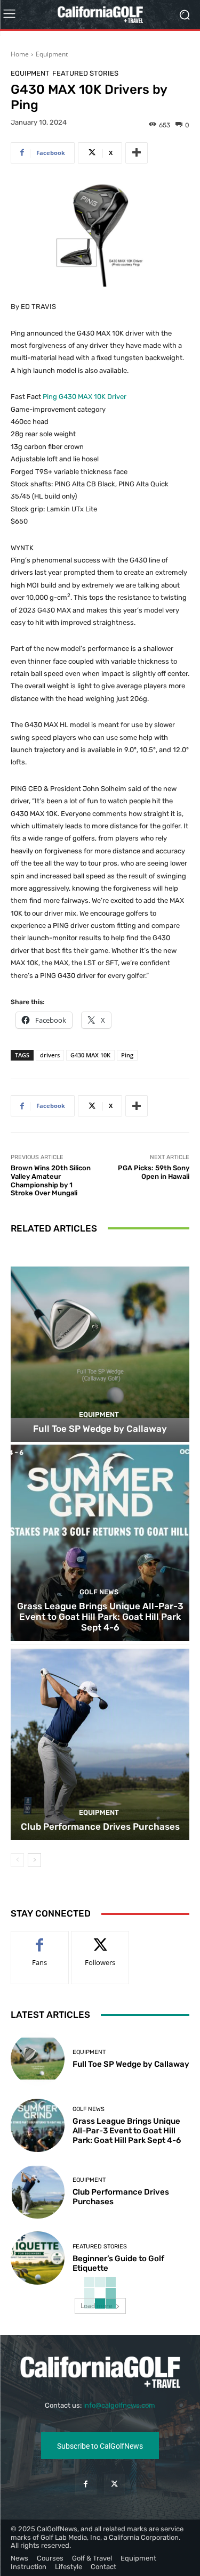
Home (20, 54)
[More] (137, 153)
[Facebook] (86, 2484)
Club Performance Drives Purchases (100, 1827)
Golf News (99, 1592)
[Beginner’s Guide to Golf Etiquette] (38, 2258)
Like (40, 1939)
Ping (127, 1055)
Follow (100, 1939)
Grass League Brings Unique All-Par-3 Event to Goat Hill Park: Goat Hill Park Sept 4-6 (100, 1617)
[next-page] (34, 1860)
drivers (50, 1055)
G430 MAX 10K (90, 1055)
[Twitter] (114, 2484)
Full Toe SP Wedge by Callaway (100, 1429)
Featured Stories (85, 73)
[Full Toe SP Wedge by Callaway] (100, 1344)
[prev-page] (17, 1860)
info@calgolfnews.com (119, 2405)
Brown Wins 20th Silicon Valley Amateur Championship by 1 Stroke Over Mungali (51, 1180)
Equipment (52, 54)
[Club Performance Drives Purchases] (100, 1742)
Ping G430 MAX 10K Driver (85, 397)
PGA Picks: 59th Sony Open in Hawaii (154, 1172)
